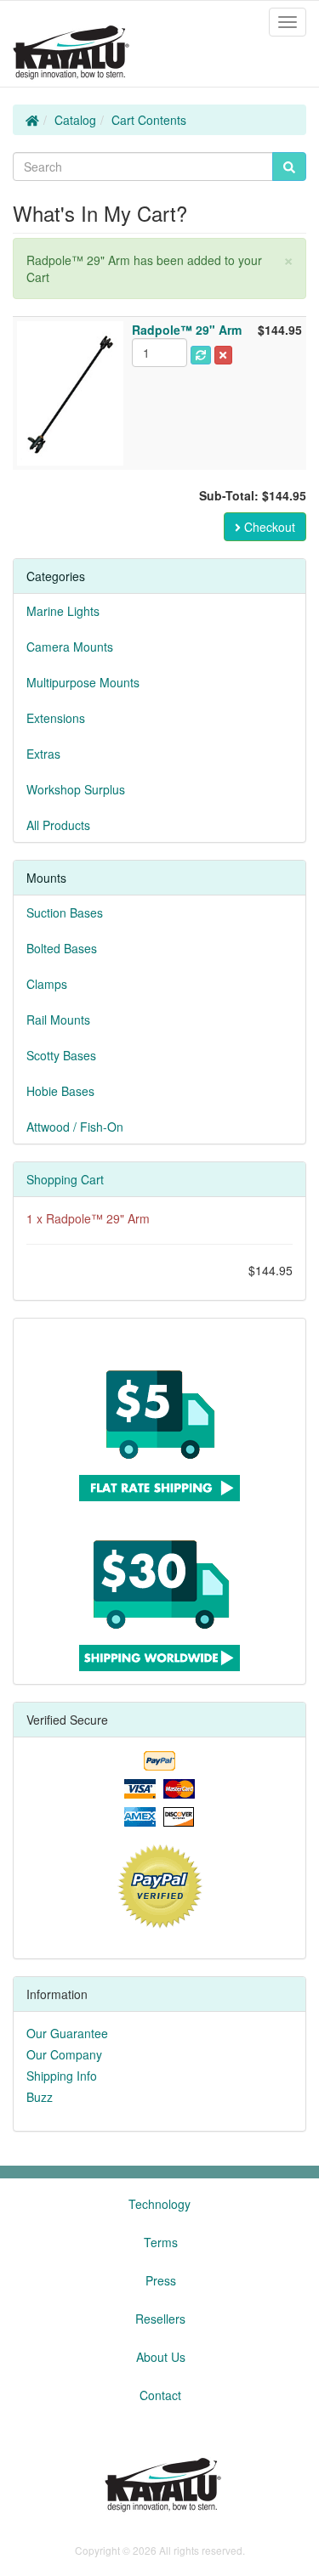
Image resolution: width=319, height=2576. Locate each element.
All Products (58, 825)
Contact (160, 2395)
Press (161, 2280)
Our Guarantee (67, 2033)
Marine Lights (63, 611)
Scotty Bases (61, 1055)
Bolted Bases (62, 948)
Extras (43, 754)
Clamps (47, 984)
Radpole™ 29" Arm (98, 1218)
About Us (161, 2357)
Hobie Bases (60, 1091)
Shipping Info (62, 2076)
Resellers (160, 2319)
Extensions (56, 718)
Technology (159, 2204)
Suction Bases (65, 912)
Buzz (40, 2097)
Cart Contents (149, 120)
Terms (161, 2242)
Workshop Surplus (76, 789)
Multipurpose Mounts (83, 682)
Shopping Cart (65, 1179)
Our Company (64, 2054)
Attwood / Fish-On (75, 1127)
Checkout (268, 527)
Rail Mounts (58, 1020)
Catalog (75, 120)
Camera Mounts (70, 647)
